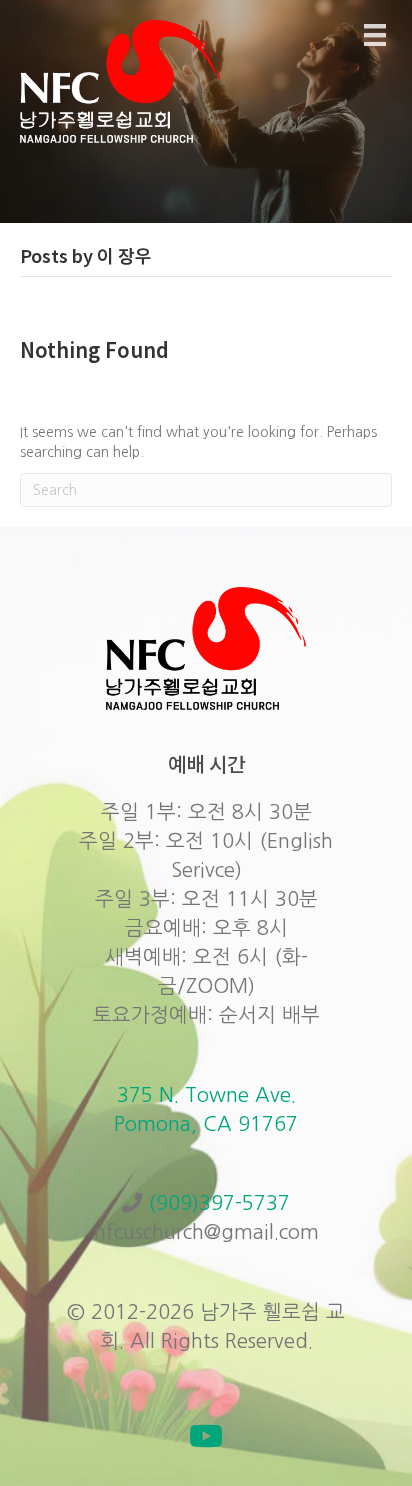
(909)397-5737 (219, 1203)
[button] (206, 1436)
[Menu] (375, 35)
